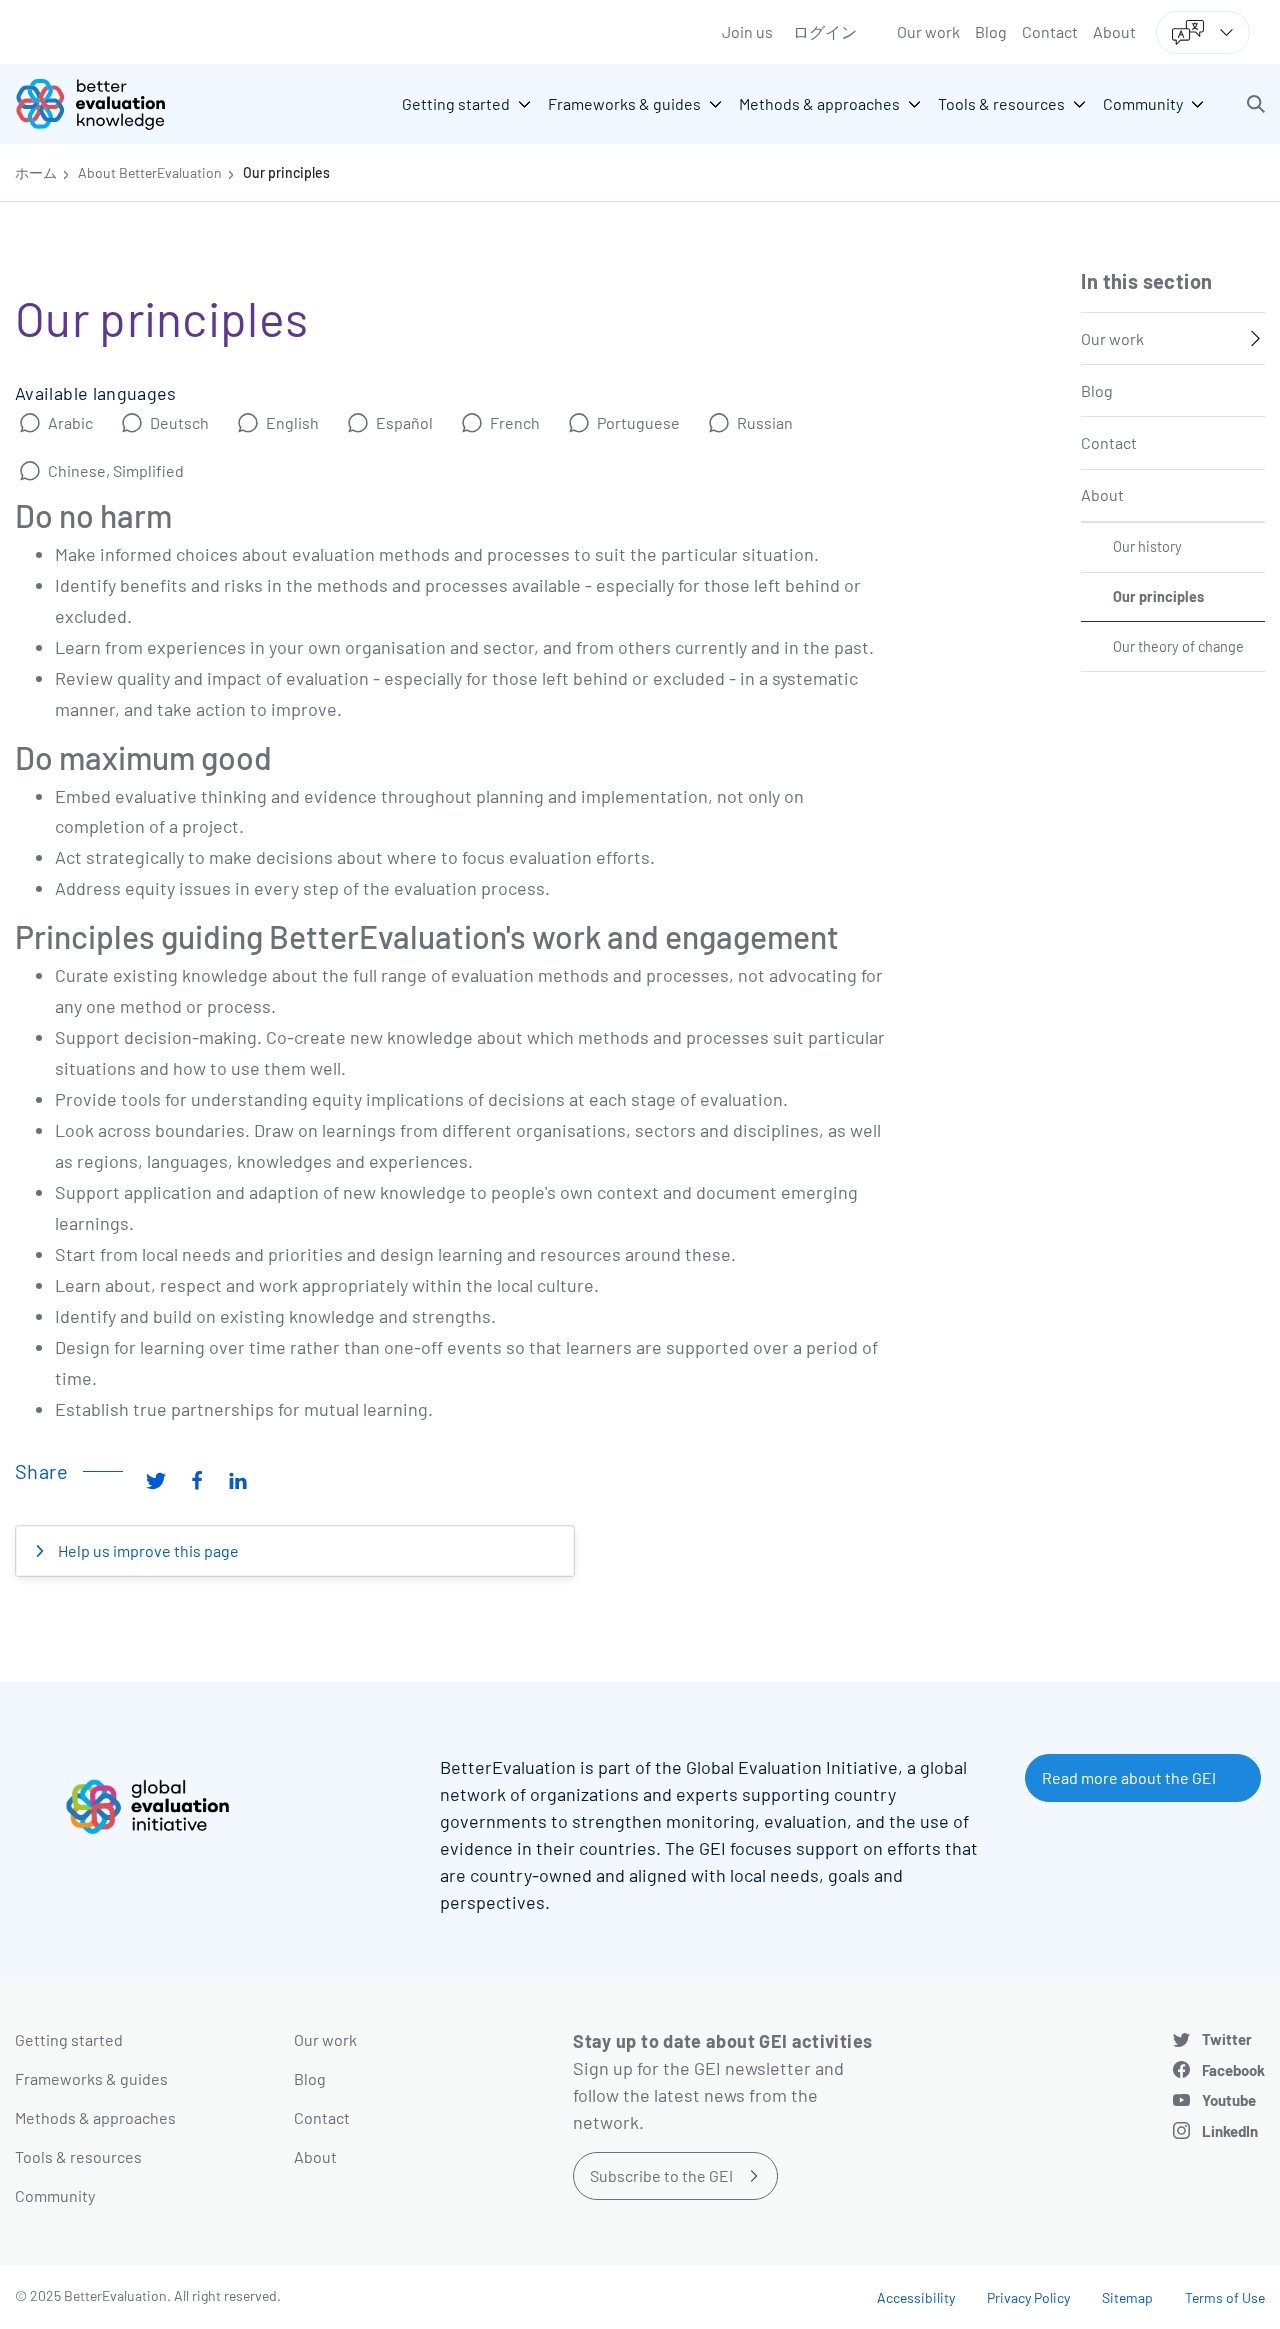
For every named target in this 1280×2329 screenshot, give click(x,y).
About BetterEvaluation (150, 172)
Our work (928, 31)
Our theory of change (1178, 646)
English (292, 422)
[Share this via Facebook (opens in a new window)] (197, 1479)
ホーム (36, 172)
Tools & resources (78, 2156)
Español (404, 422)
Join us (747, 31)
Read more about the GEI (1129, 1777)
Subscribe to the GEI (661, 2175)
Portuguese (638, 422)
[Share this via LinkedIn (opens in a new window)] (238, 1479)
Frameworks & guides (91, 2078)
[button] (1256, 104)
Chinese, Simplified (116, 470)
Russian (765, 422)
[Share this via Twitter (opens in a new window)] (156, 1479)
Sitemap (1127, 2297)
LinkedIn (1230, 2131)
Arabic (70, 422)
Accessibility (916, 2297)
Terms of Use (1225, 2297)
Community (55, 2195)
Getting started (69, 2039)
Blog (991, 31)
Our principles (286, 172)
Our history (1147, 546)
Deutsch (179, 422)
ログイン (825, 31)
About (1114, 31)
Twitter (1227, 2039)
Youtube (1229, 2100)
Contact (1050, 31)
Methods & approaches (95, 2117)
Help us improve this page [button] (147, 1550)
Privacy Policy (1028, 2297)
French (515, 422)
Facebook (1233, 2070)
